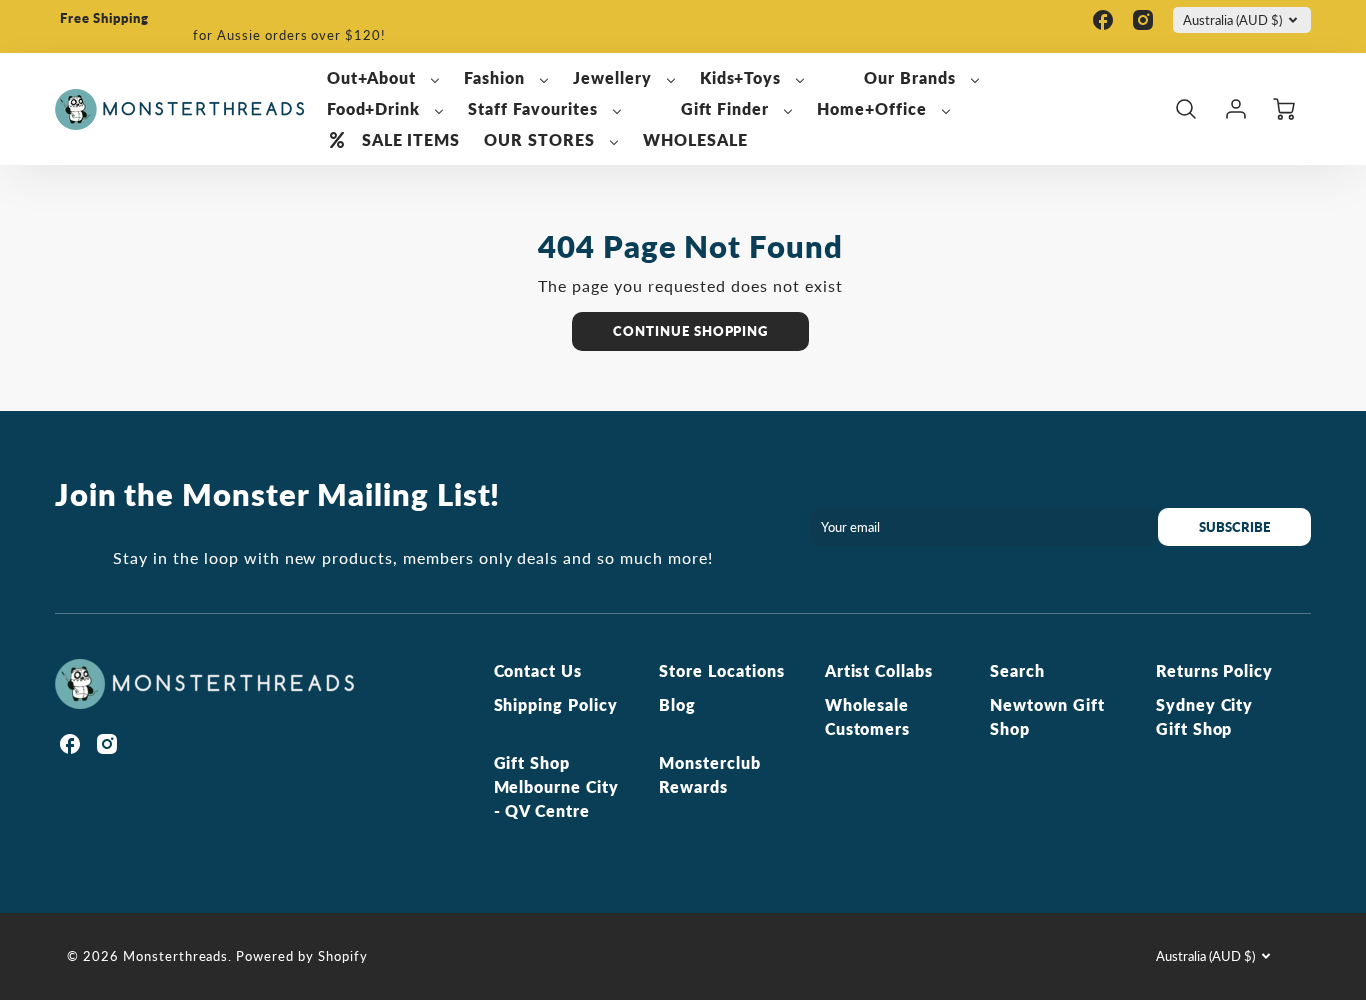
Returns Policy (1214, 670)
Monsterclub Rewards (710, 774)
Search (1017, 670)
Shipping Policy (556, 704)
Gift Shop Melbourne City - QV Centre (556, 786)
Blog (677, 704)
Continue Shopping (690, 331)
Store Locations (721, 670)
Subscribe (1234, 527)
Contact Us (538, 670)
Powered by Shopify (301, 956)
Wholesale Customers (868, 716)
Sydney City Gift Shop (1205, 716)
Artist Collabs (879, 670)
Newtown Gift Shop (1047, 716)
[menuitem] (384, 78)
